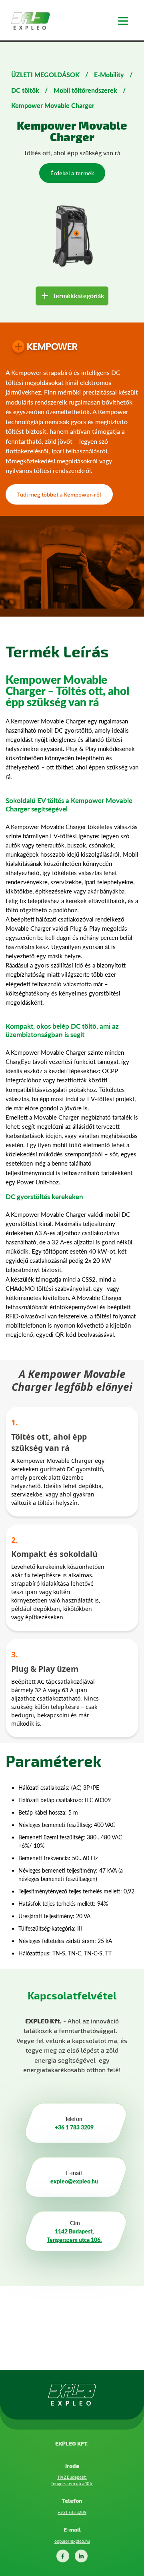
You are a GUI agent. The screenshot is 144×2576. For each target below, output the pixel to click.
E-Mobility (109, 75)
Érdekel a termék (72, 173)
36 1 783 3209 (75, 2127)
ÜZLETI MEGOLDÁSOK (45, 75)
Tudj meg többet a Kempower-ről (59, 494)
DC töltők (25, 90)
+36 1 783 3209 (72, 2512)
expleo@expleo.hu (74, 2181)
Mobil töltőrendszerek (85, 90)
